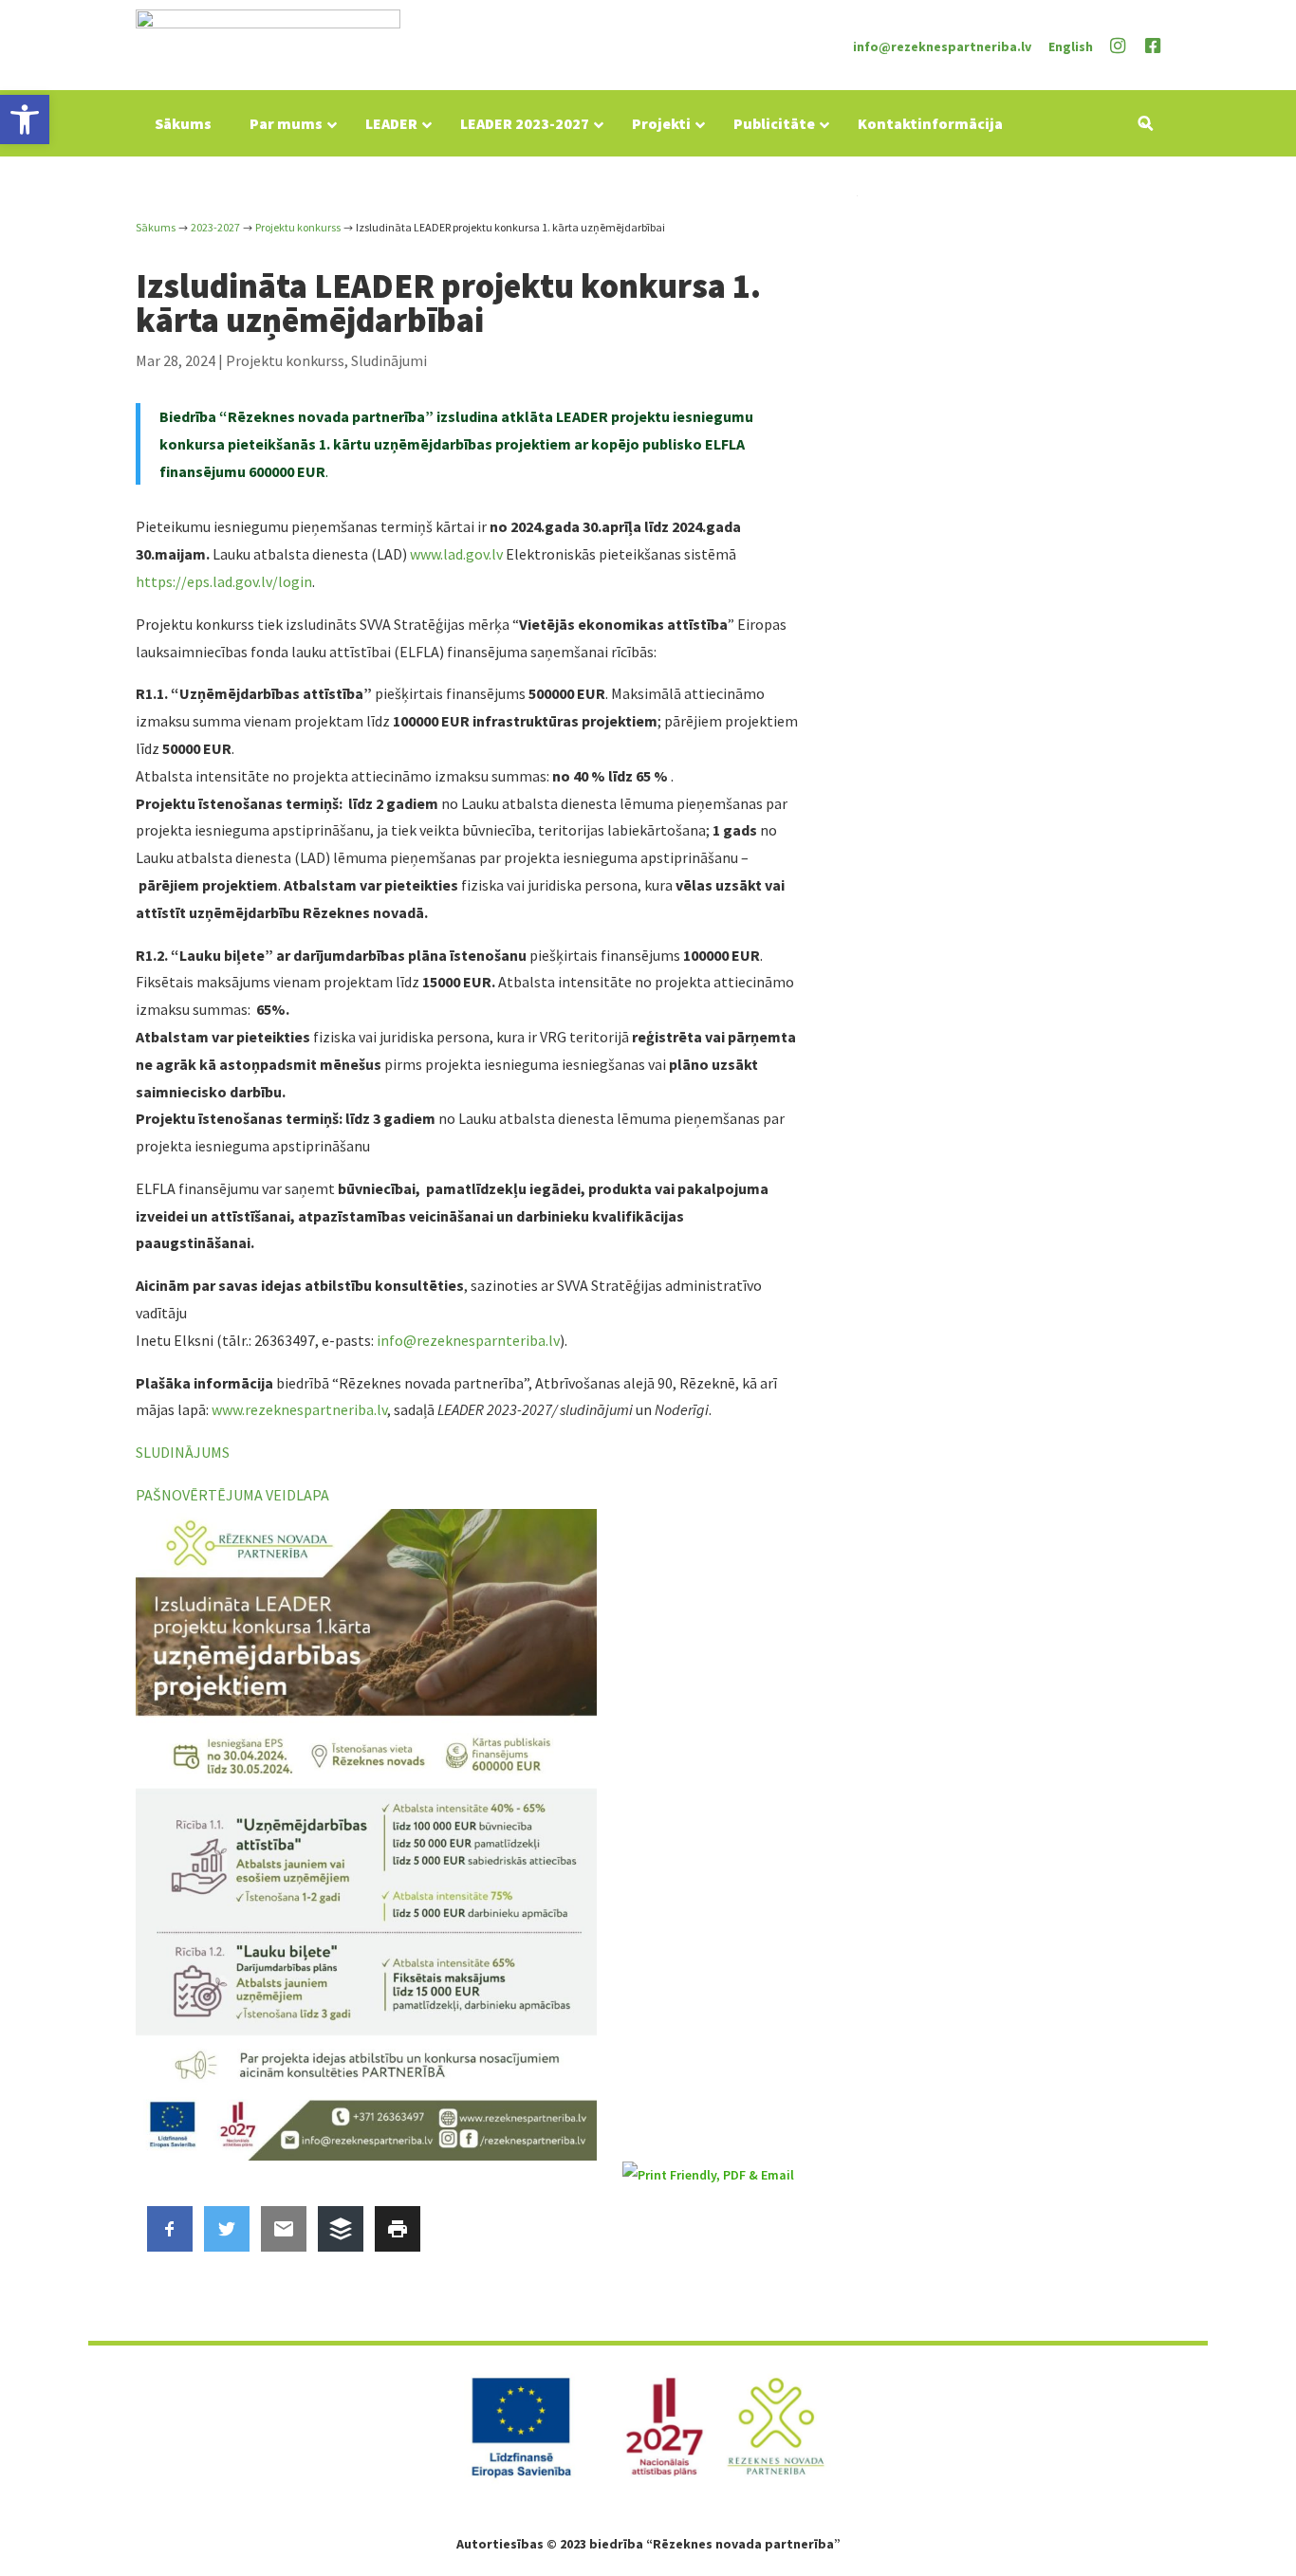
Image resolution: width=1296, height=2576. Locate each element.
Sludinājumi (389, 360)
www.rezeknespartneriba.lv (299, 1409)
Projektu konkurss (285, 360)
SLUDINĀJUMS (183, 1452)
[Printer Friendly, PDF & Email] (711, 2175)
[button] (25, 120)
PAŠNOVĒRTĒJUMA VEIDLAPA (232, 1495)
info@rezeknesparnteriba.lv (468, 1340)
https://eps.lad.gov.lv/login (224, 581)
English (1071, 46)
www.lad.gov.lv (456, 554)
